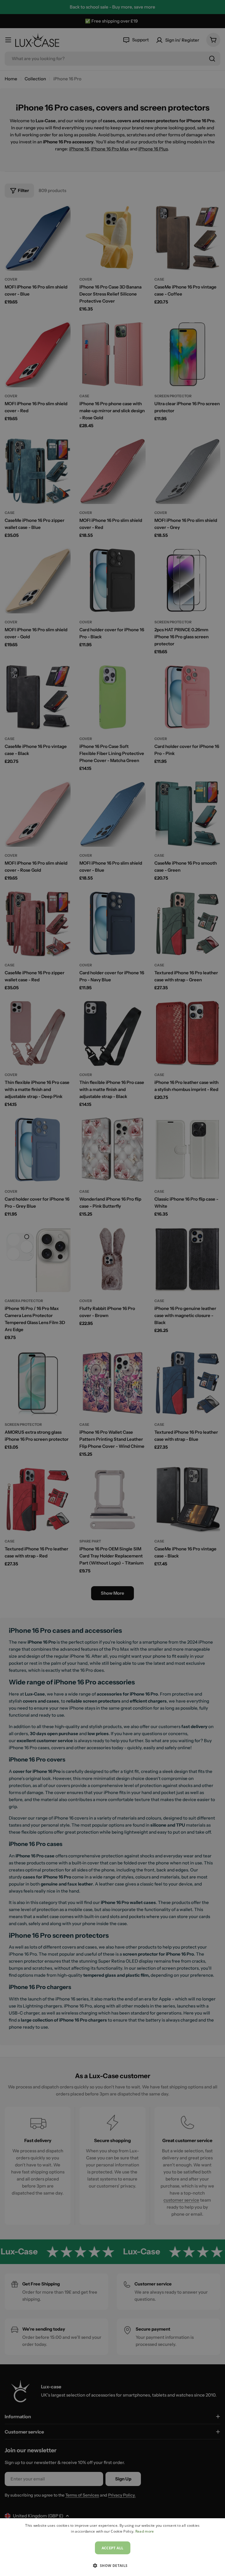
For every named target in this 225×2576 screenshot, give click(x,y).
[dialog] (112, 2547)
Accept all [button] (113, 2548)
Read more (145, 2531)
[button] (112, 2565)
